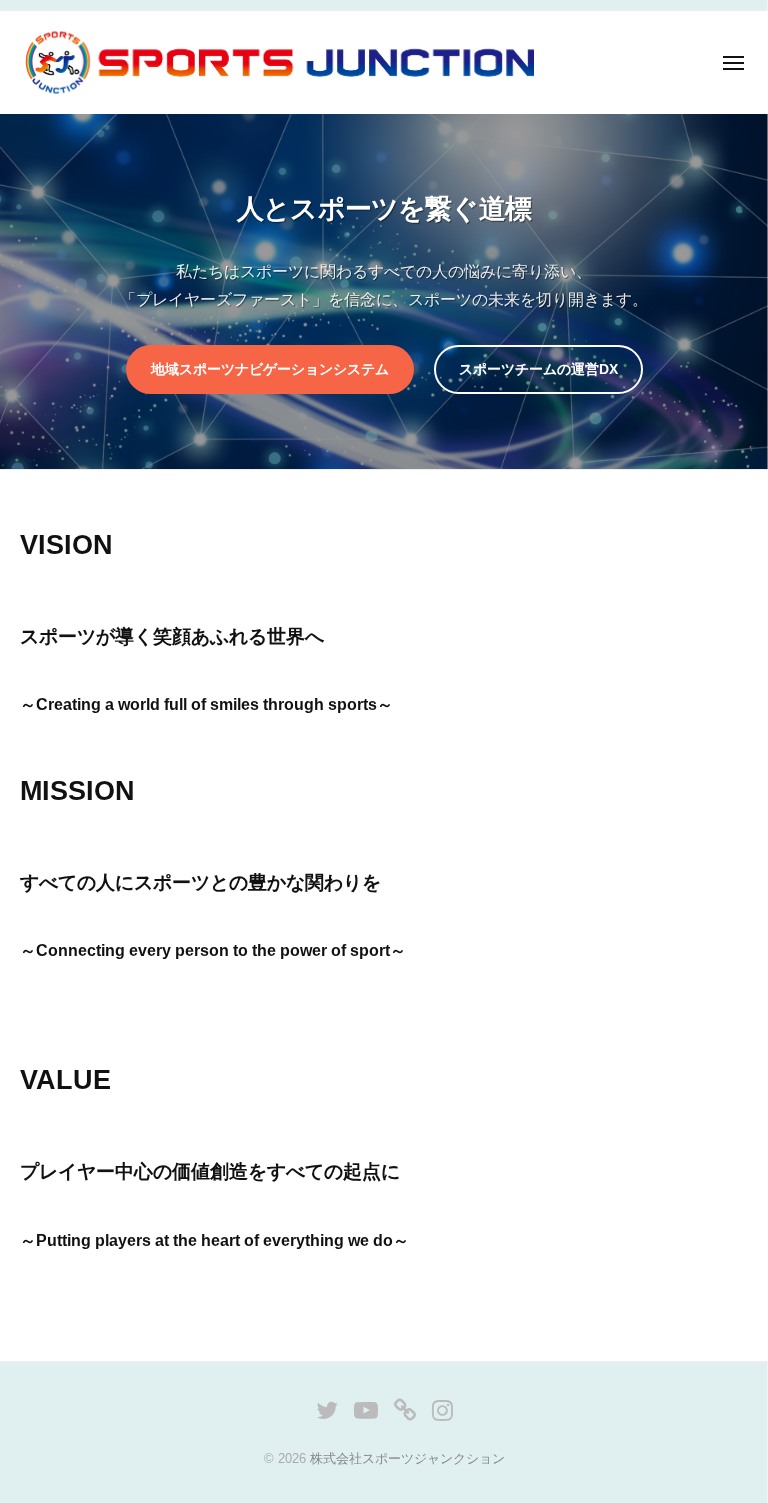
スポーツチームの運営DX (538, 369)
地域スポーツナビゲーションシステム (270, 369)
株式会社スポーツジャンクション (407, 1458)
